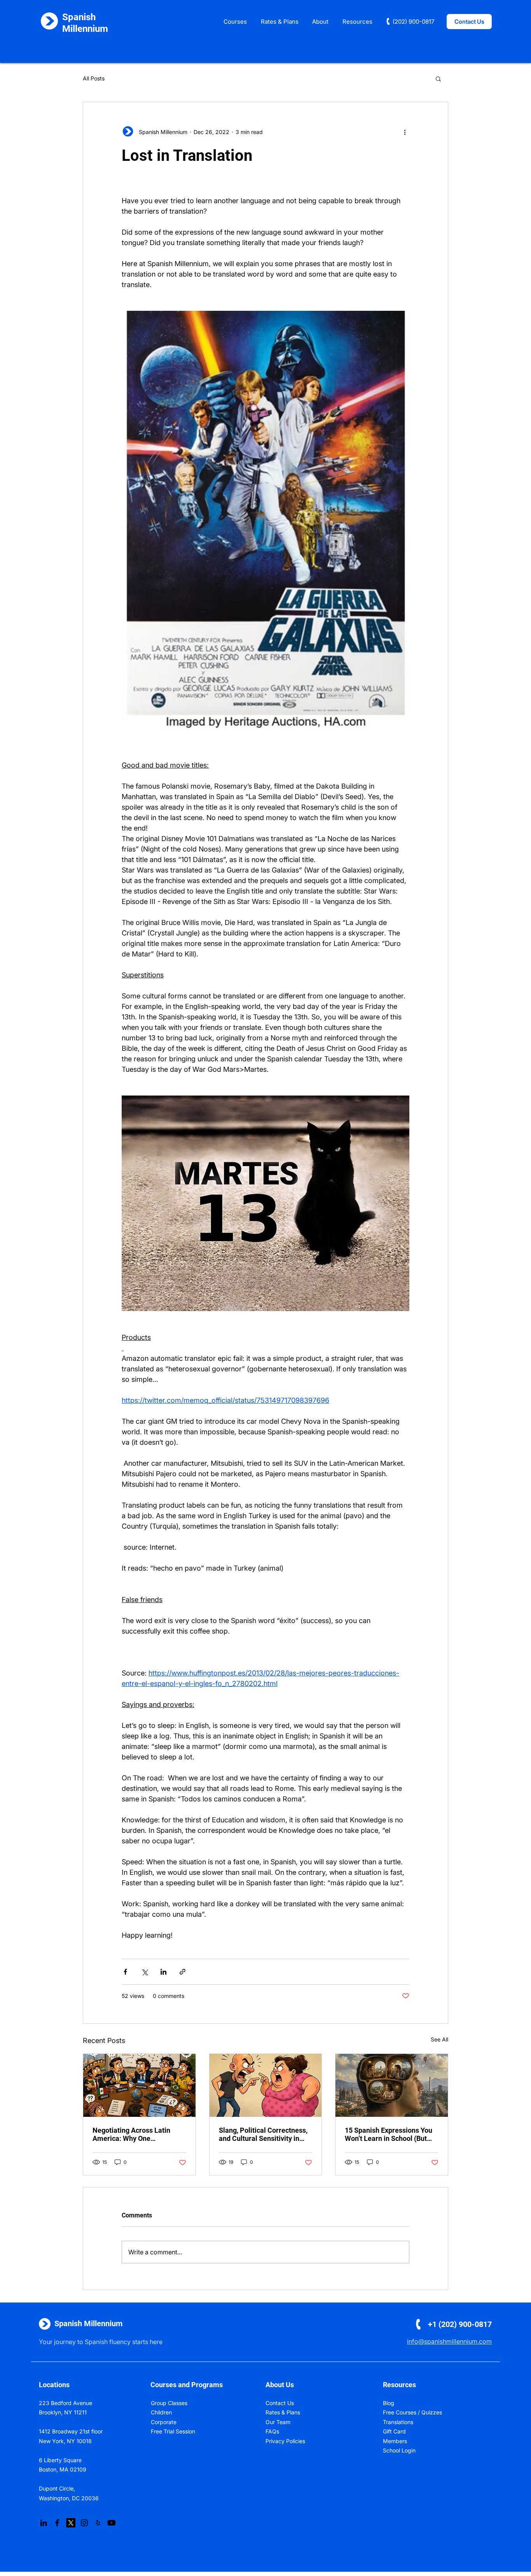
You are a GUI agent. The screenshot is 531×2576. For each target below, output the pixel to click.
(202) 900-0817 (413, 22)
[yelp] (98, 2523)
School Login (399, 2450)
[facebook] (57, 2523)
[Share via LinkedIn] (163, 1972)
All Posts (94, 78)
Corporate (164, 2422)
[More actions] (405, 132)
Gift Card (394, 2431)
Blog (389, 2403)
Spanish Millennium (88, 2323)
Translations (398, 2422)
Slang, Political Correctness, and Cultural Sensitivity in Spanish (263, 2134)
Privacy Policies (285, 2441)
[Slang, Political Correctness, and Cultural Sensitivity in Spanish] (266, 2085)
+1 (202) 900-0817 (460, 2324)
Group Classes (169, 2403)
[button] (235, 22)
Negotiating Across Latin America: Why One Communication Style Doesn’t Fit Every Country (139, 2134)
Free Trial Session (173, 2431)
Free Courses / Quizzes (412, 2412)
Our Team (278, 2422)
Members (395, 2441)
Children (161, 2412)
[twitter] (71, 2523)
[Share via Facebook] (125, 1972)
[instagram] (84, 2523)
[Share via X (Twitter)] (144, 1972)
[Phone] (388, 21)
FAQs (272, 2431)
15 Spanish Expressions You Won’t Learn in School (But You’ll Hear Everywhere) (389, 2134)
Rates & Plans (283, 2412)
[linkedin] (44, 2523)
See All (439, 2039)
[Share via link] (183, 1972)
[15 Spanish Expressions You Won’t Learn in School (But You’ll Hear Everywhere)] (392, 2085)
